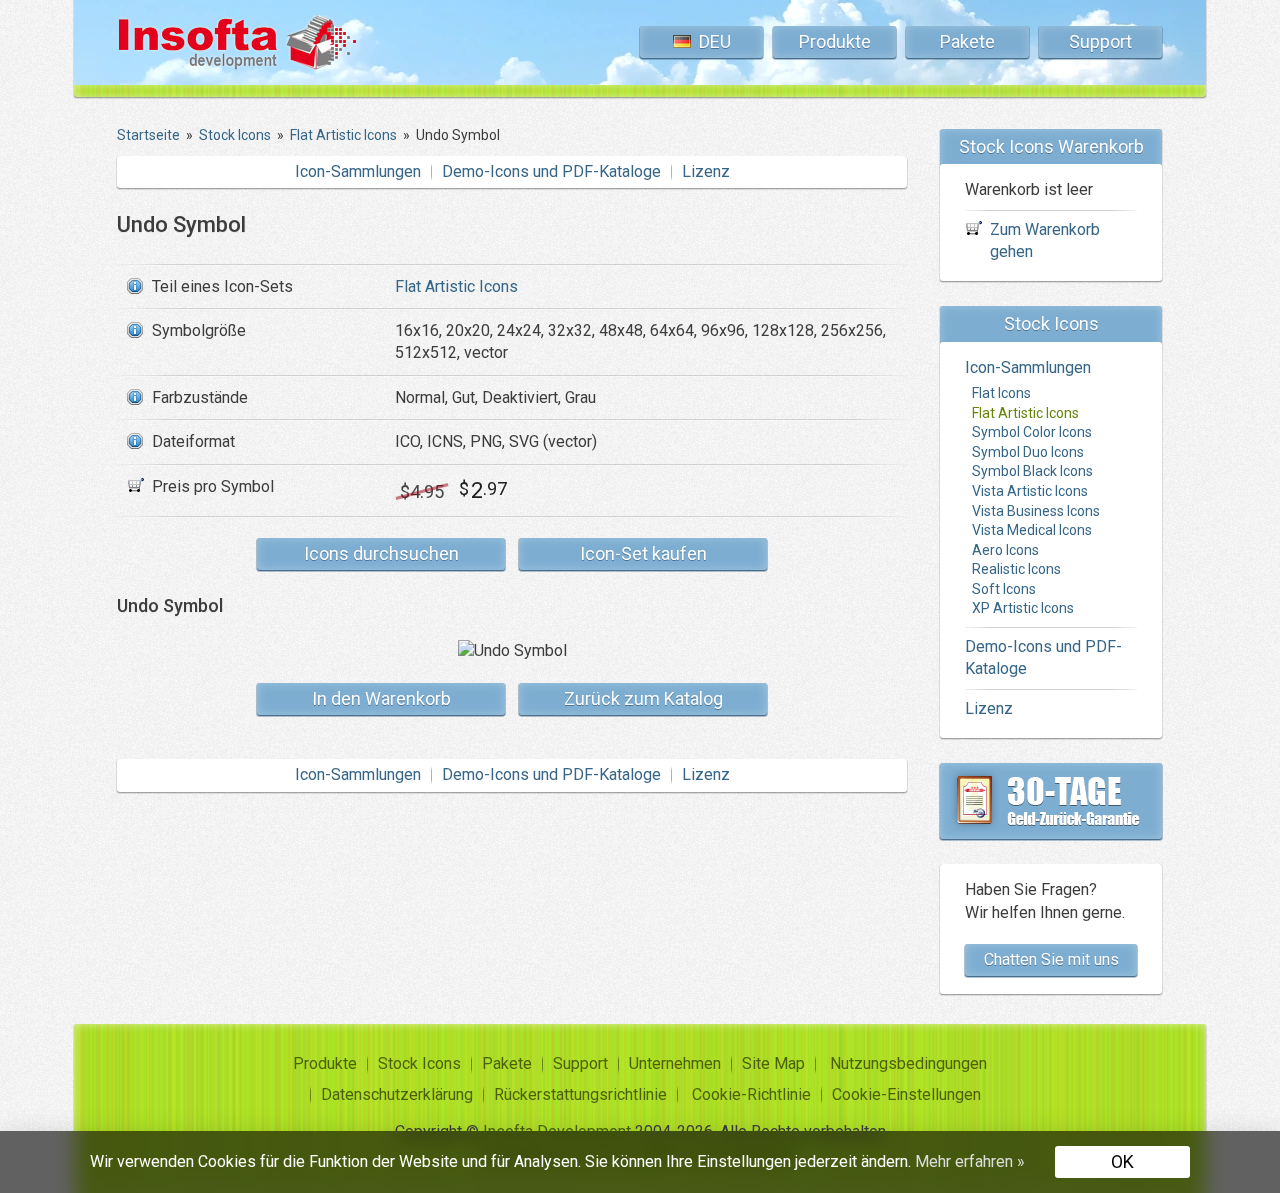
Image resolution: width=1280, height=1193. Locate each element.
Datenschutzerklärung (397, 1094)
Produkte (835, 41)
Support (1100, 41)
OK (1122, 1161)
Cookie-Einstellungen (906, 1094)
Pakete (967, 41)
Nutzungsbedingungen (908, 1063)
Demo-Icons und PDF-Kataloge (551, 171)
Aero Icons (1005, 550)
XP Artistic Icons (1023, 608)
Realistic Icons (1016, 569)
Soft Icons (1004, 589)
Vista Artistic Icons (1030, 491)
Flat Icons (1001, 393)
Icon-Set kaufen (643, 553)
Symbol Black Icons (1032, 471)
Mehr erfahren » (970, 1161)
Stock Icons (419, 1063)
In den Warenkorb (381, 698)
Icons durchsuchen (381, 553)
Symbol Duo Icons (1028, 452)
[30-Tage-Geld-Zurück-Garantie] (1051, 801)
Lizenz (706, 171)
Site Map (773, 1063)
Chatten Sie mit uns (1051, 959)
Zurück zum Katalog (643, 698)
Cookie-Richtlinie (751, 1094)
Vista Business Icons (1036, 511)
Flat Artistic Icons (456, 286)
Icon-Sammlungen (358, 171)
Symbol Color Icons (1032, 432)
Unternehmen (675, 1063)
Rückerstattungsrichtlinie (580, 1094)
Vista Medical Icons (1032, 530)
